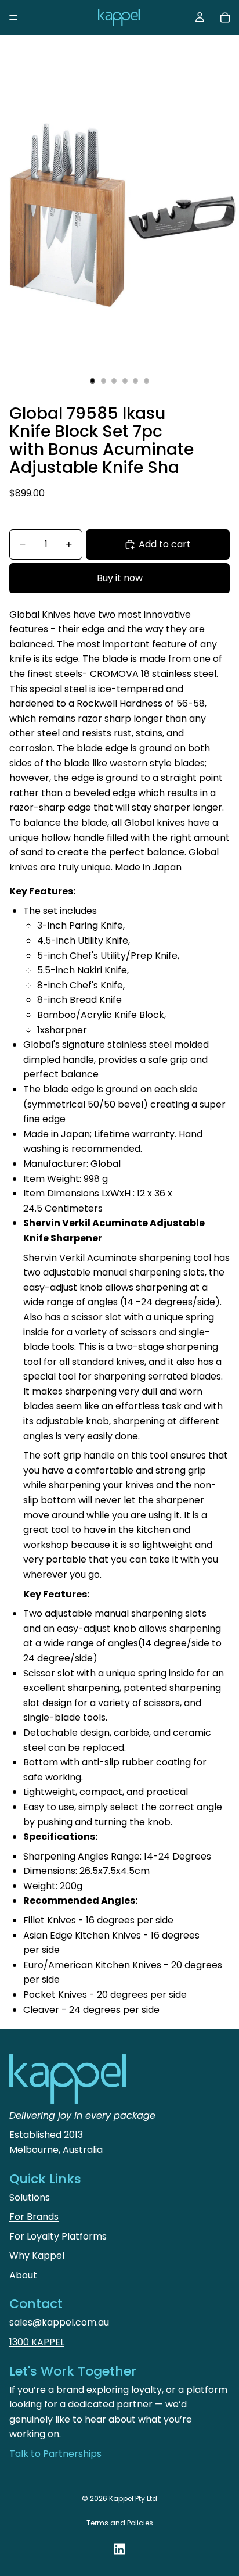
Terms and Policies (120, 2523)
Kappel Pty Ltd (133, 2498)
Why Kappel (37, 2256)
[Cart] (225, 17)
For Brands (34, 2217)
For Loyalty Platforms (58, 2236)
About (23, 2275)
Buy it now (120, 578)
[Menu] (13, 17)
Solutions (30, 2197)
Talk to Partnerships (55, 2454)
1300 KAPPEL (37, 2342)
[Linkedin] (119, 2549)
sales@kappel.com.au (59, 2322)
